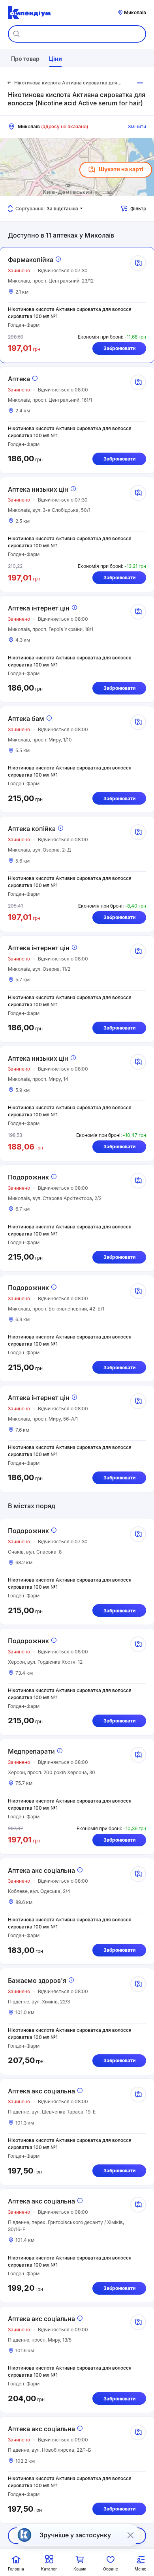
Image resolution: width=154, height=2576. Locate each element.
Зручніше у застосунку (75, 2535)
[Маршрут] (138, 263)
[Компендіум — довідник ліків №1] (29, 13)
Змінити (137, 126)
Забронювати (119, 348)
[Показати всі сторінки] (140, 83)
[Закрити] (130, 2535)
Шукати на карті (121, 169)
